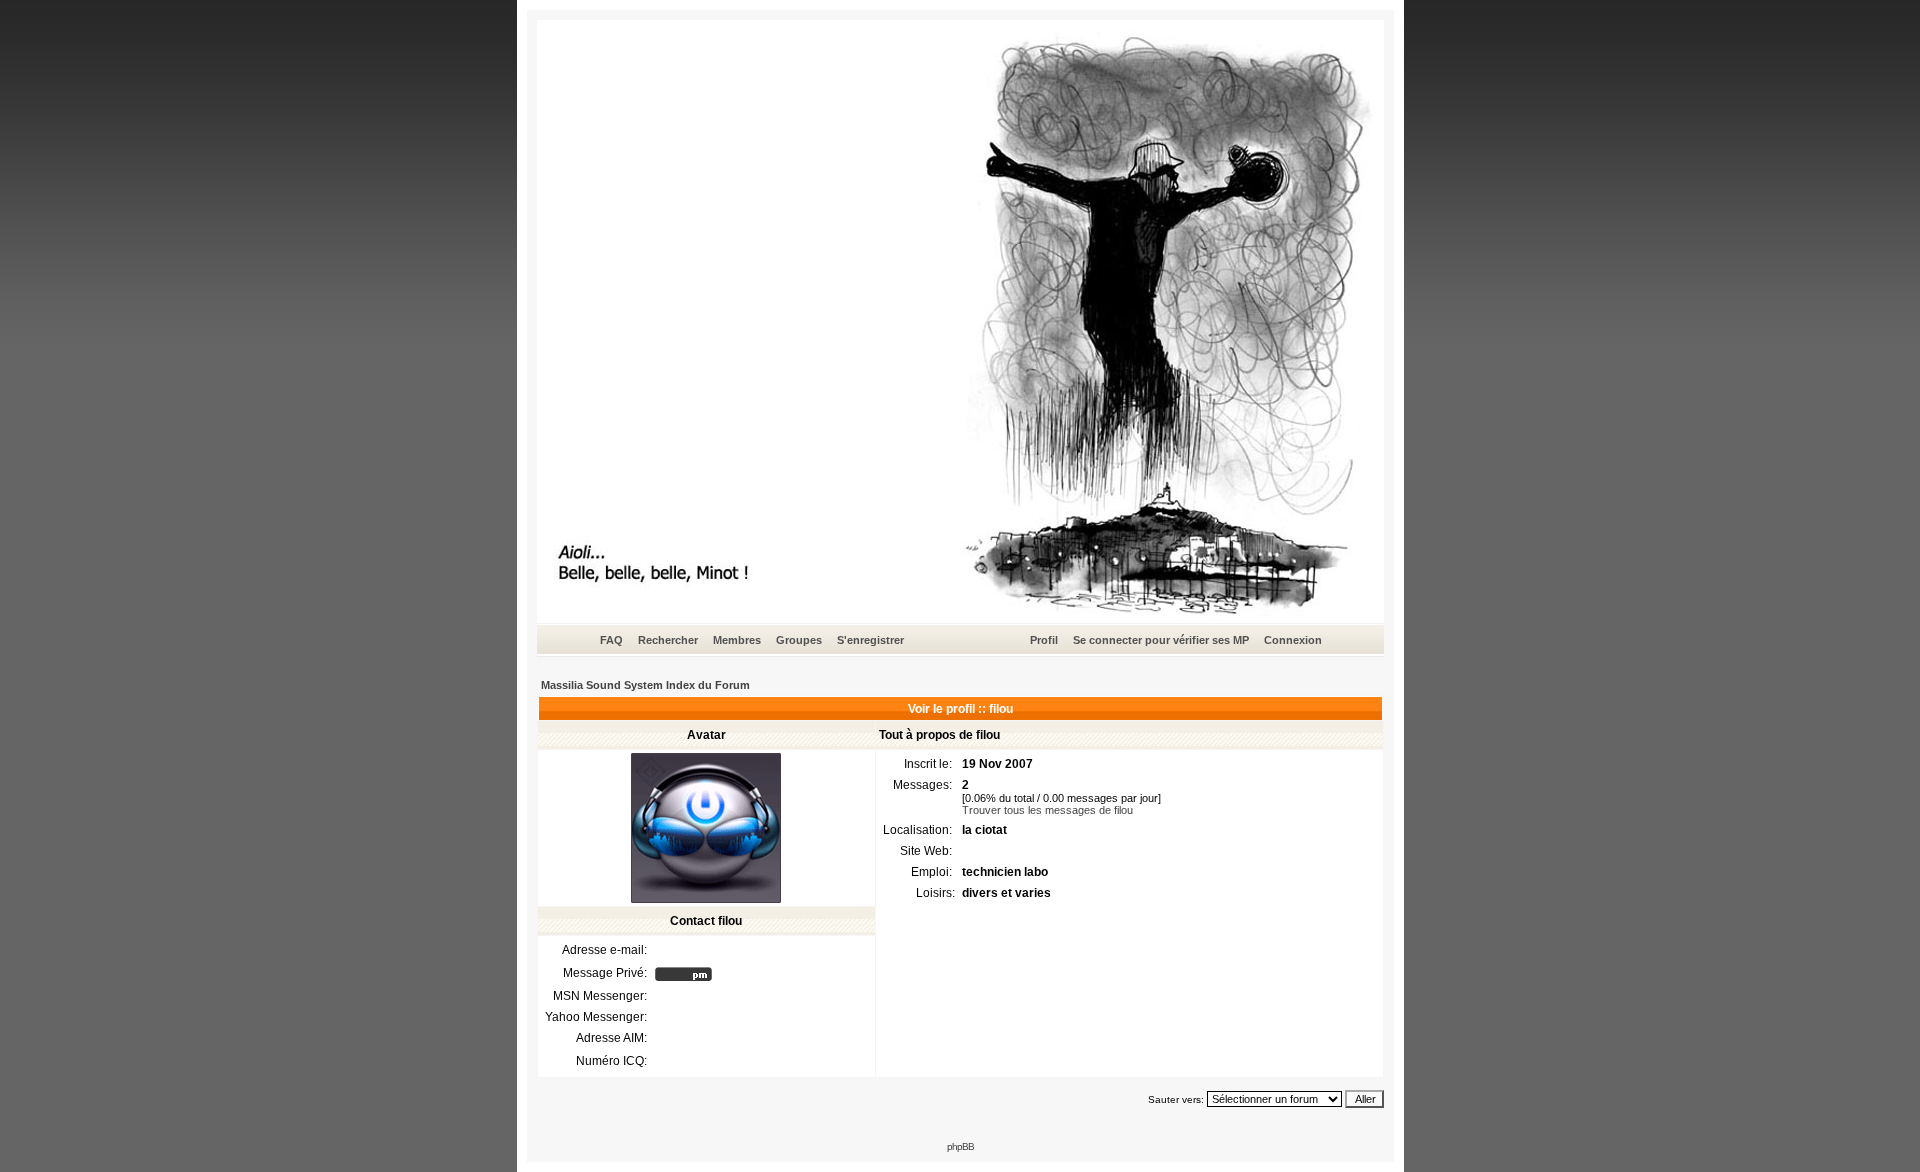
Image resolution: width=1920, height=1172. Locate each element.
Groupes (799, 640)
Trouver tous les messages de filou (1047, 810)
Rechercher (668, 640)
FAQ (611, 640)
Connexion (1293, 640)
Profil (1044, 640)
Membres (737, 640)
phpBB (960, 1146)
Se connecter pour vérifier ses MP (1161, 640)
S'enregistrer (870, 640)
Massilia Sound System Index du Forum (645, 685)
